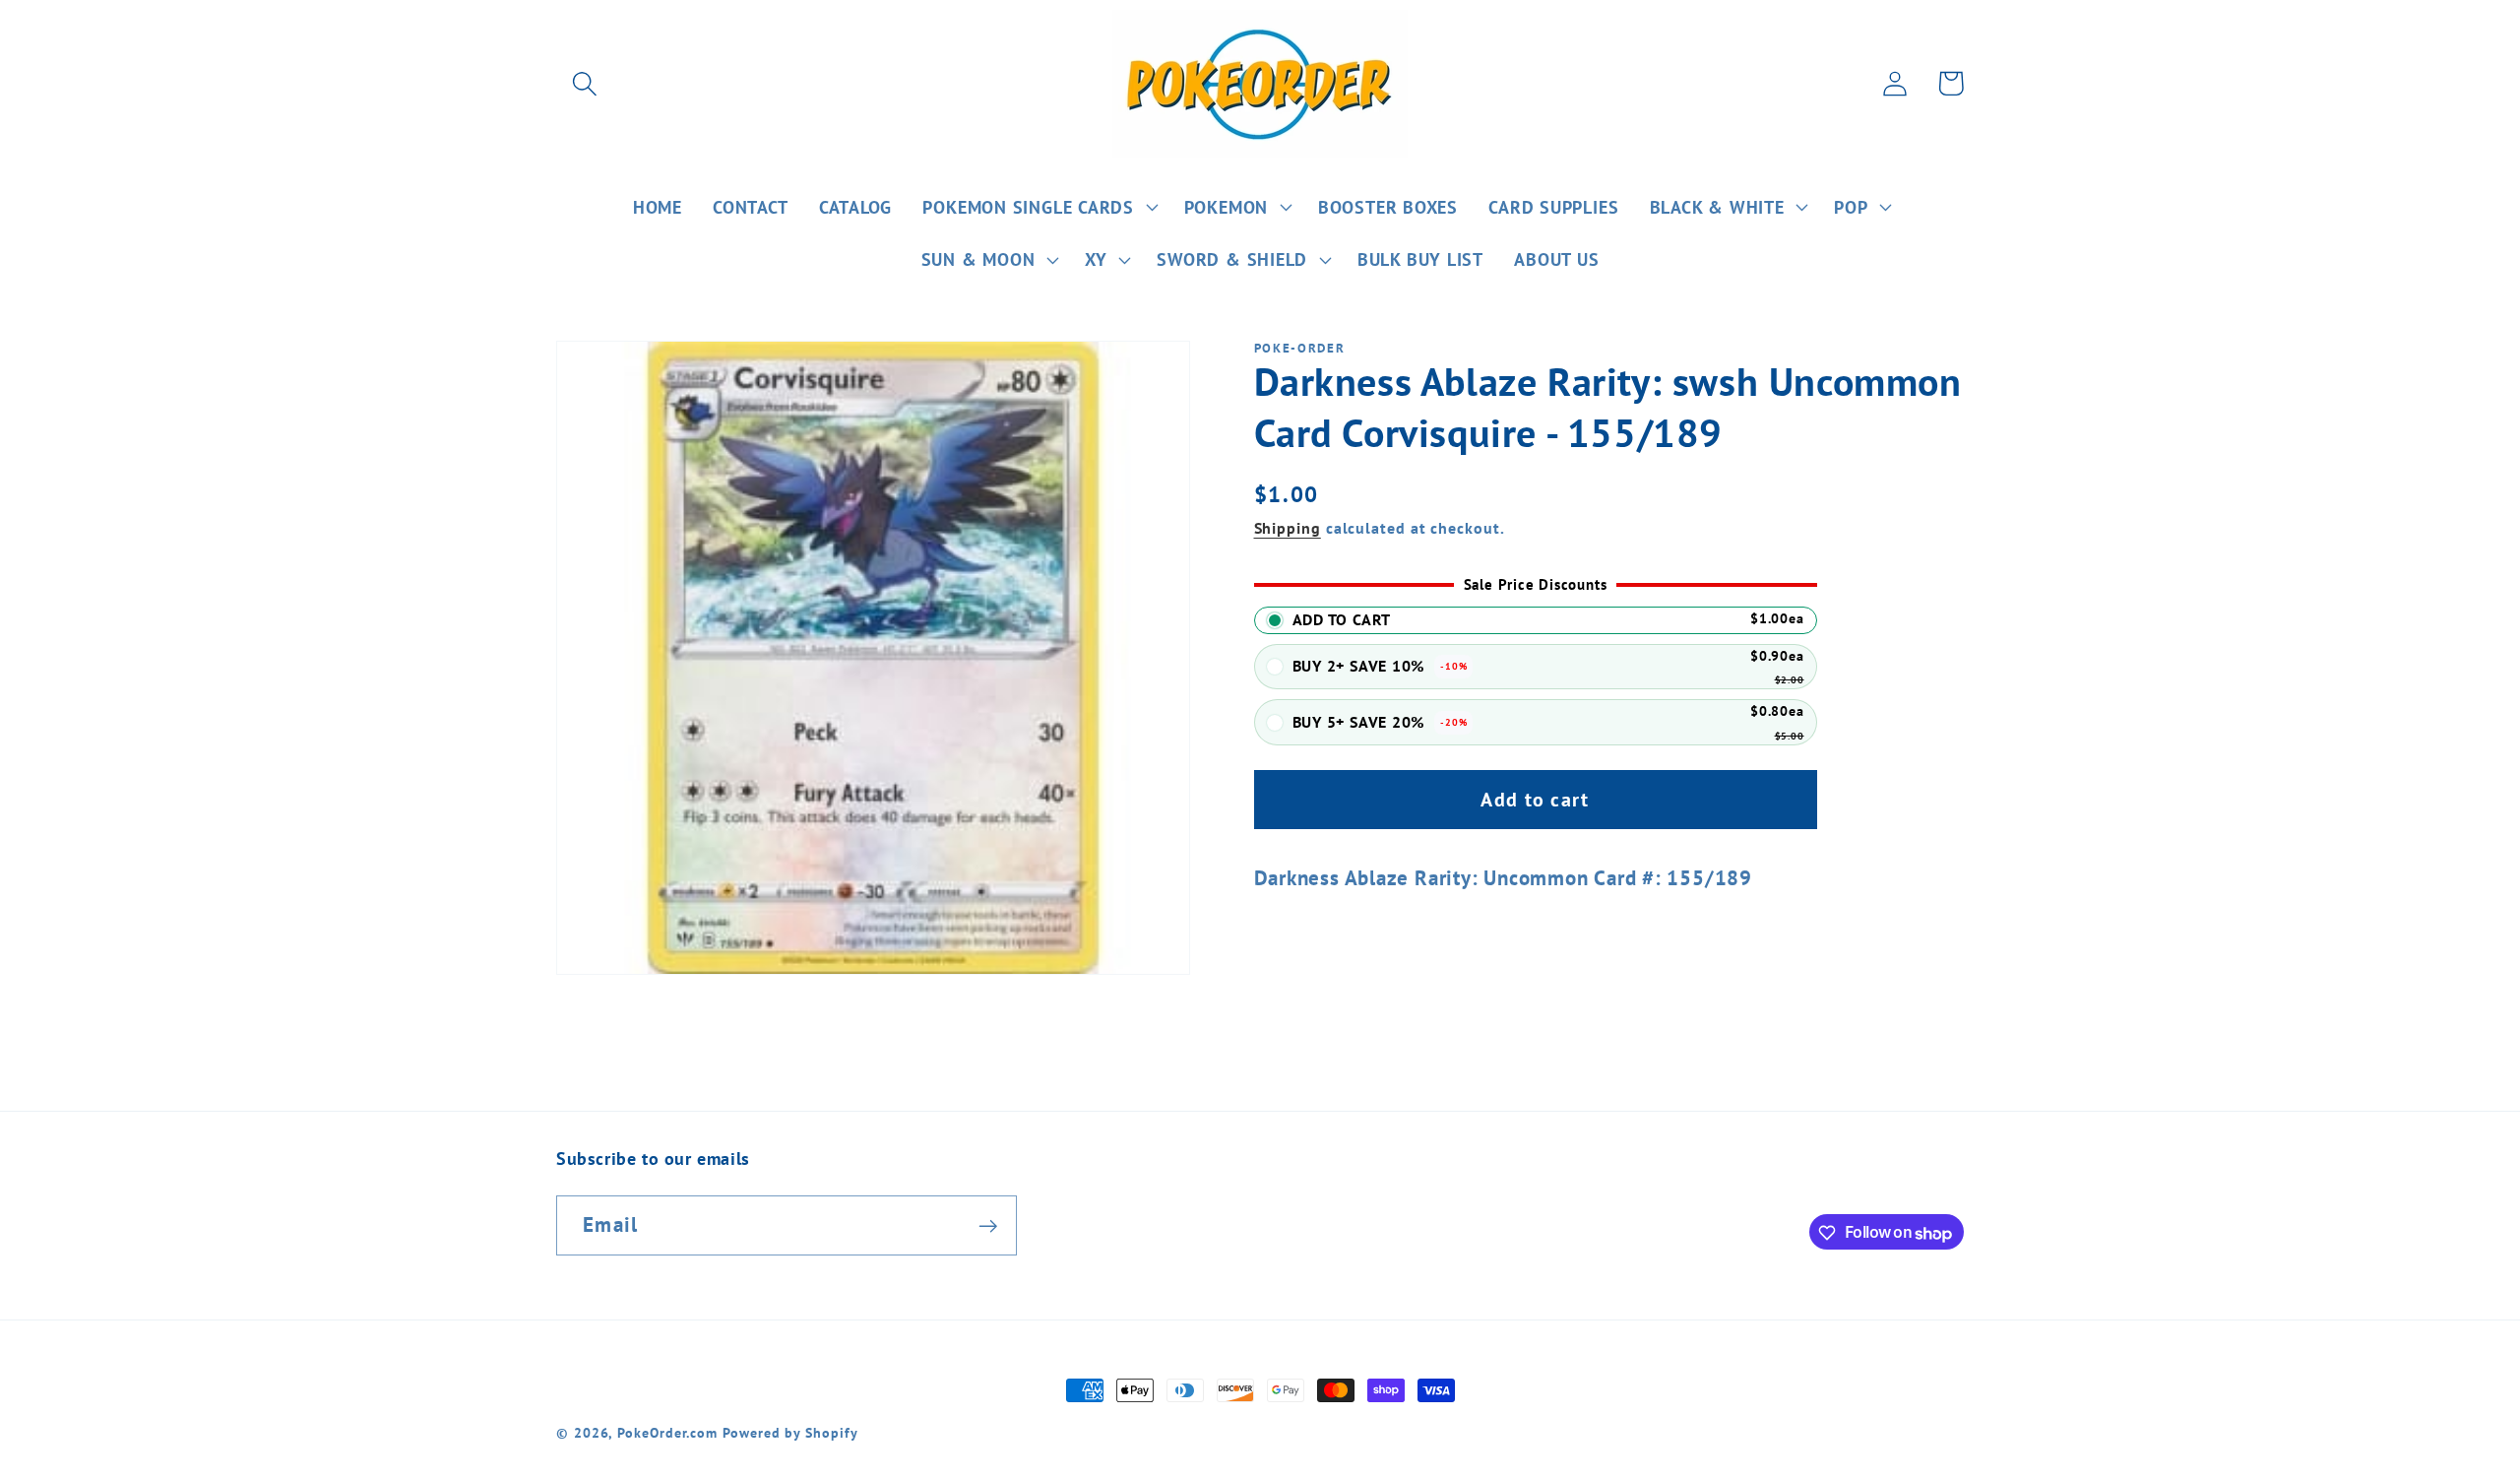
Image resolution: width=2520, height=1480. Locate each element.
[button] (584, 83)
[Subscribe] (988, 1226)
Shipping (1288, 528)
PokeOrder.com (667, 1432)
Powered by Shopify (790, 1432)
